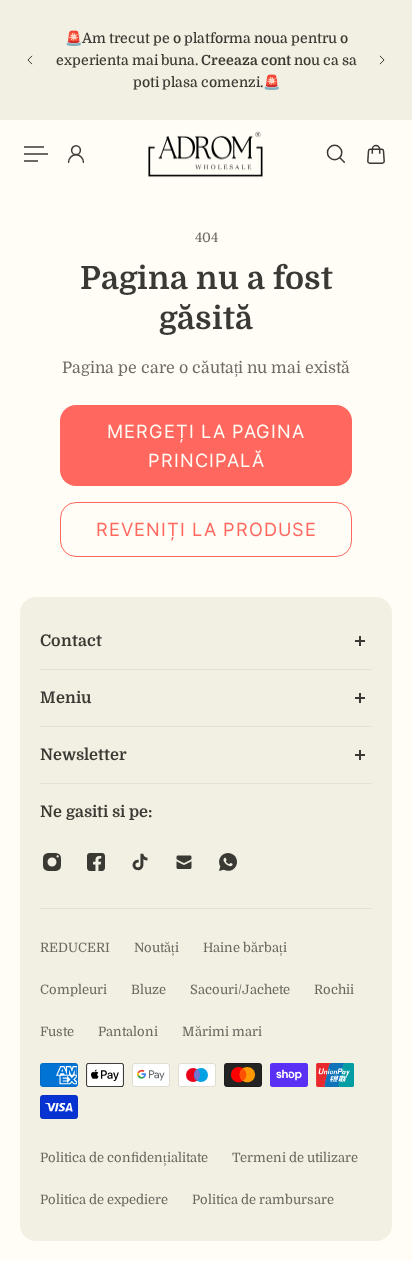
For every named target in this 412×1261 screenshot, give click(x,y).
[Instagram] (52, 862)
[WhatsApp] (228, 862)
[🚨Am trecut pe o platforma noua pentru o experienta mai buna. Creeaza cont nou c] (206, 60)
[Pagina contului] (76, 154)
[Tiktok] (140, 862)
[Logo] (206, 154)
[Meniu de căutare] (336, 154)
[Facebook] (96, 862)
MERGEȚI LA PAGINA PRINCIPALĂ (206, 445)
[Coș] (376, 154)
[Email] (184, 862)
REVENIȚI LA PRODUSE (206, 529)
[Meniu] (36, 154)
